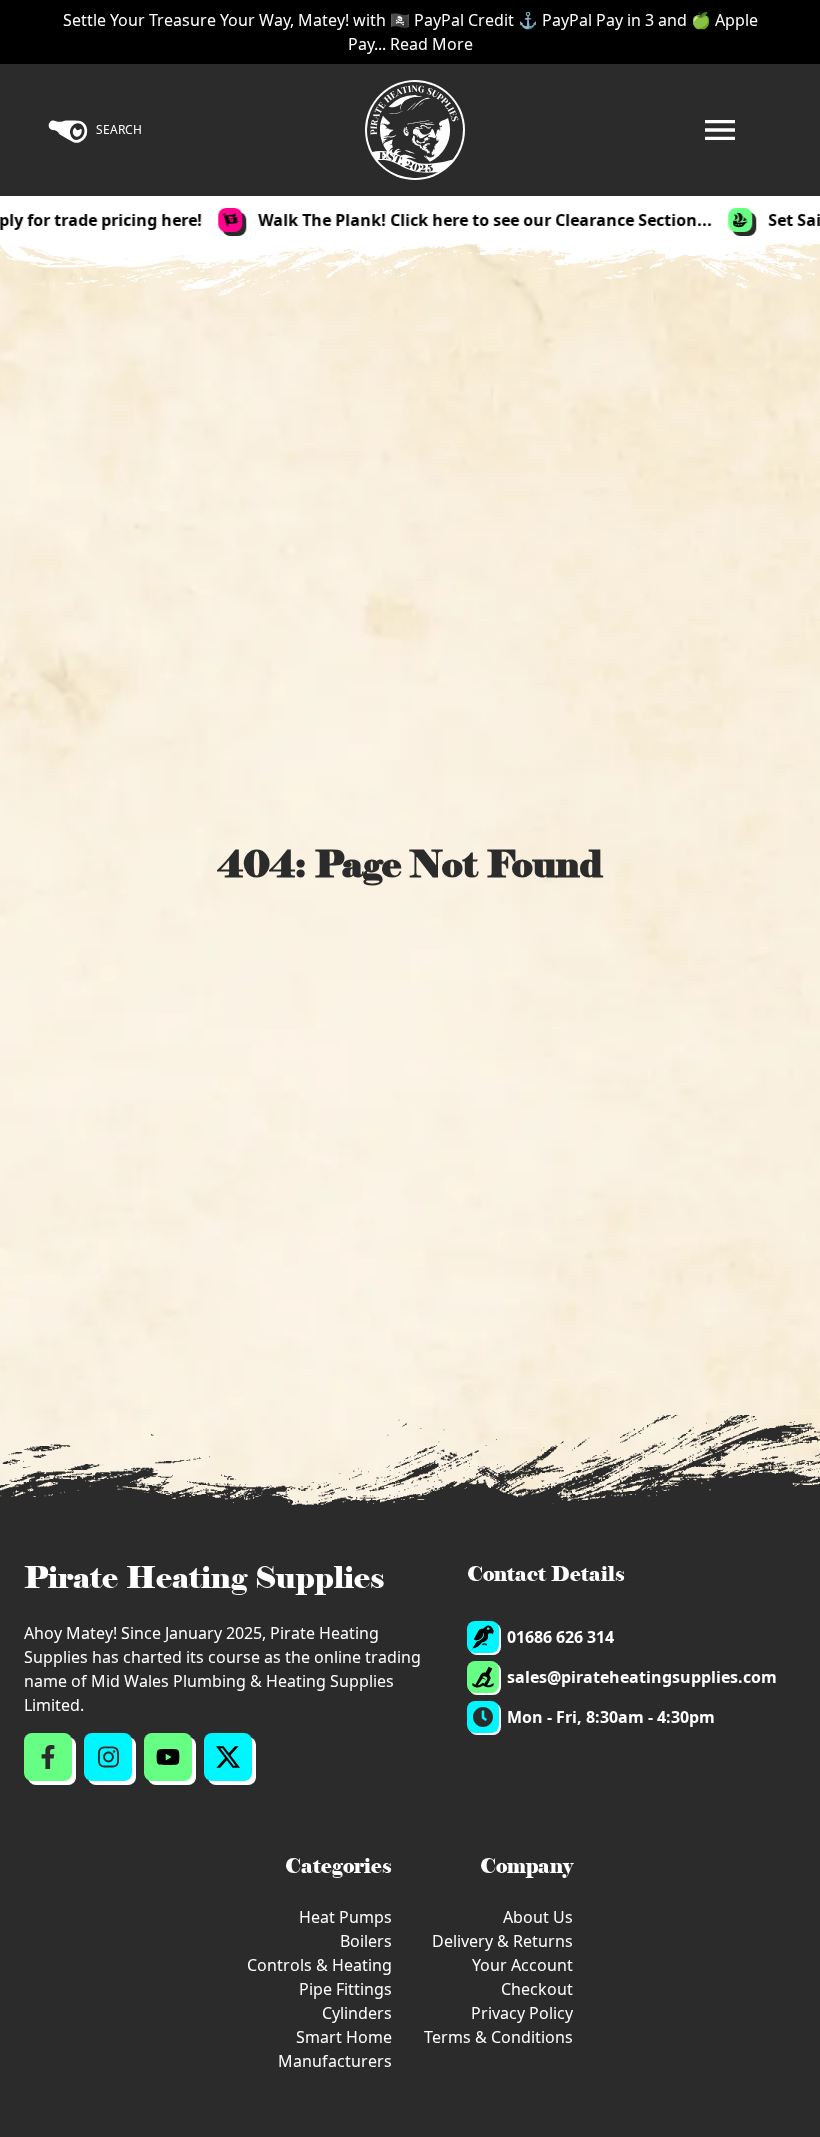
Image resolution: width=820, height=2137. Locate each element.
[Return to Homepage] (415, 130)
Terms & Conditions (498, 2037)
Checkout (537, 1989)
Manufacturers (335, 2061)
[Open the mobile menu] (720, 130)
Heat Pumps (345, 1917)
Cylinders (357, 2013)
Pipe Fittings (345, 1989)
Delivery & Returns (502, 1941)
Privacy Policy (522, 2013)
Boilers (366, 1941)
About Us (538, 1917)
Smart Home (344, 2037)
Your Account (522, 1965)
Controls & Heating (319, 1965)
